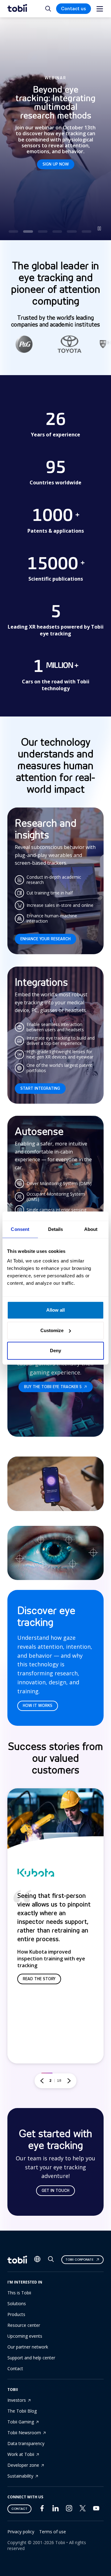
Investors (17, 2400)
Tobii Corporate (79, 2260)
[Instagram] (69, 2510)
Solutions (17, 2303)
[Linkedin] (55, 2510)
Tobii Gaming (21, 2422)
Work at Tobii (21, 2454)
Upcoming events (25, 2336)
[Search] (51, 2260)
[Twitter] (83, 2510)
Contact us (74, 9)
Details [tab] (56, 1229)
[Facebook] (42, 2510)
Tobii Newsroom (24, 2433)
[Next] (69, 2081)
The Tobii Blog (22, 2411)
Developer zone (23, 2465)
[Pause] (99, 228)
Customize (52, 1330)
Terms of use (53, 2532)
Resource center (24, 2325)
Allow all (55, 1310)
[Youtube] (96, 2510)
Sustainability (20, 2476)
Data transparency (26, 2443)
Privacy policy (21, 2532)
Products (16, 2314)
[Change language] (37, 2260)
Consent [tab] (20, 1229)
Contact (15, 2368)
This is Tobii (19, 2293)
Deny (55, 1351)
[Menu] (100, 9)
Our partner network (28, 2347)
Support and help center (31, 2358)
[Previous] (42, 2081)
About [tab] (91, 1229)
